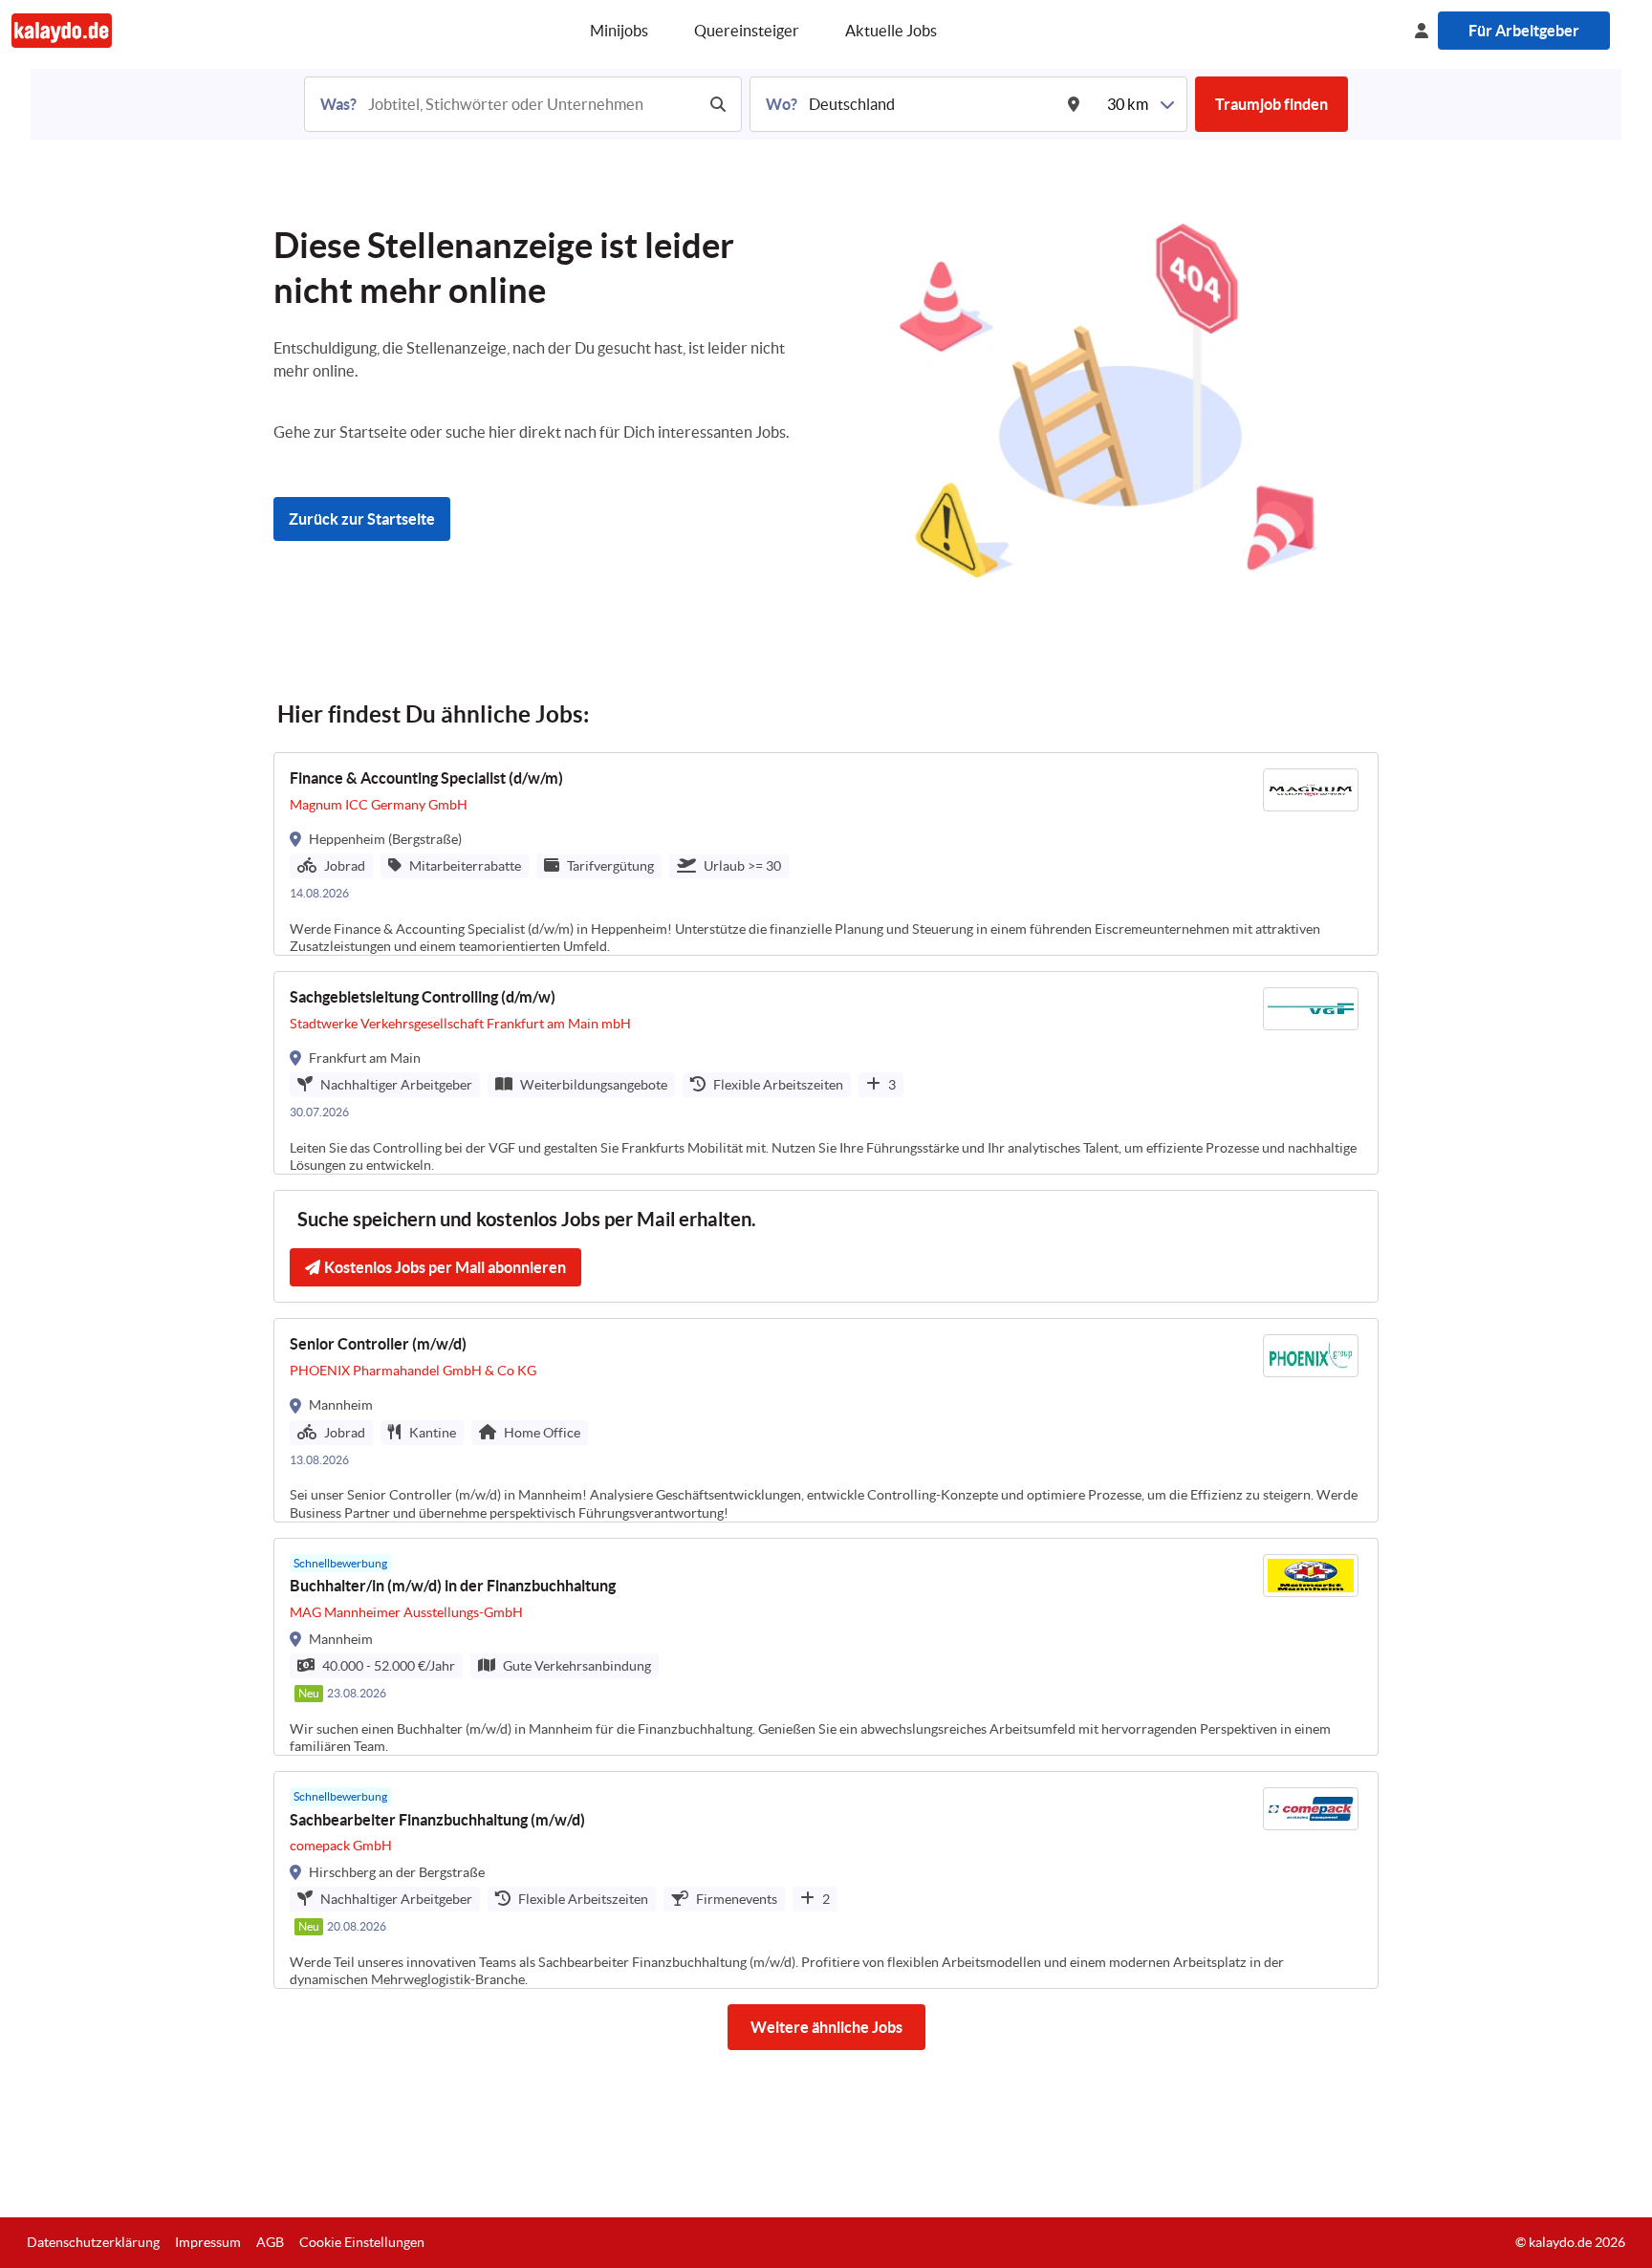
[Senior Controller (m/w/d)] (826, 1420)
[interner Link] (62, 30)
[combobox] (530, 104)
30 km (1128, 104)
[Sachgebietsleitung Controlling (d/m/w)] (826, 1073)
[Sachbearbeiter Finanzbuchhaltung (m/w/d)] (826, 1880)
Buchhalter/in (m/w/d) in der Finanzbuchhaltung (453, 1586)
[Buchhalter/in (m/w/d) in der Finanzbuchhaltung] (826, 1647)
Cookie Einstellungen (362, 2242)
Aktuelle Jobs (891, 31)
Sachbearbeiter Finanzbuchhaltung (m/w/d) (437, 1820)
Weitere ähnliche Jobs (826, 2027)
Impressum (208, 2242)
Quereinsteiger (747, 31)
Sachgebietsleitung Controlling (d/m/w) (423, 997)
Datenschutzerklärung (93, 2242)
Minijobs (619, 31)
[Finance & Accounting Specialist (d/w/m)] (826, 854)
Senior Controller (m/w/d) (378, 1344)
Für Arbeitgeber (1524, 31)
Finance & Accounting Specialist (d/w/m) (426, 778)
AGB (270, 2242)
